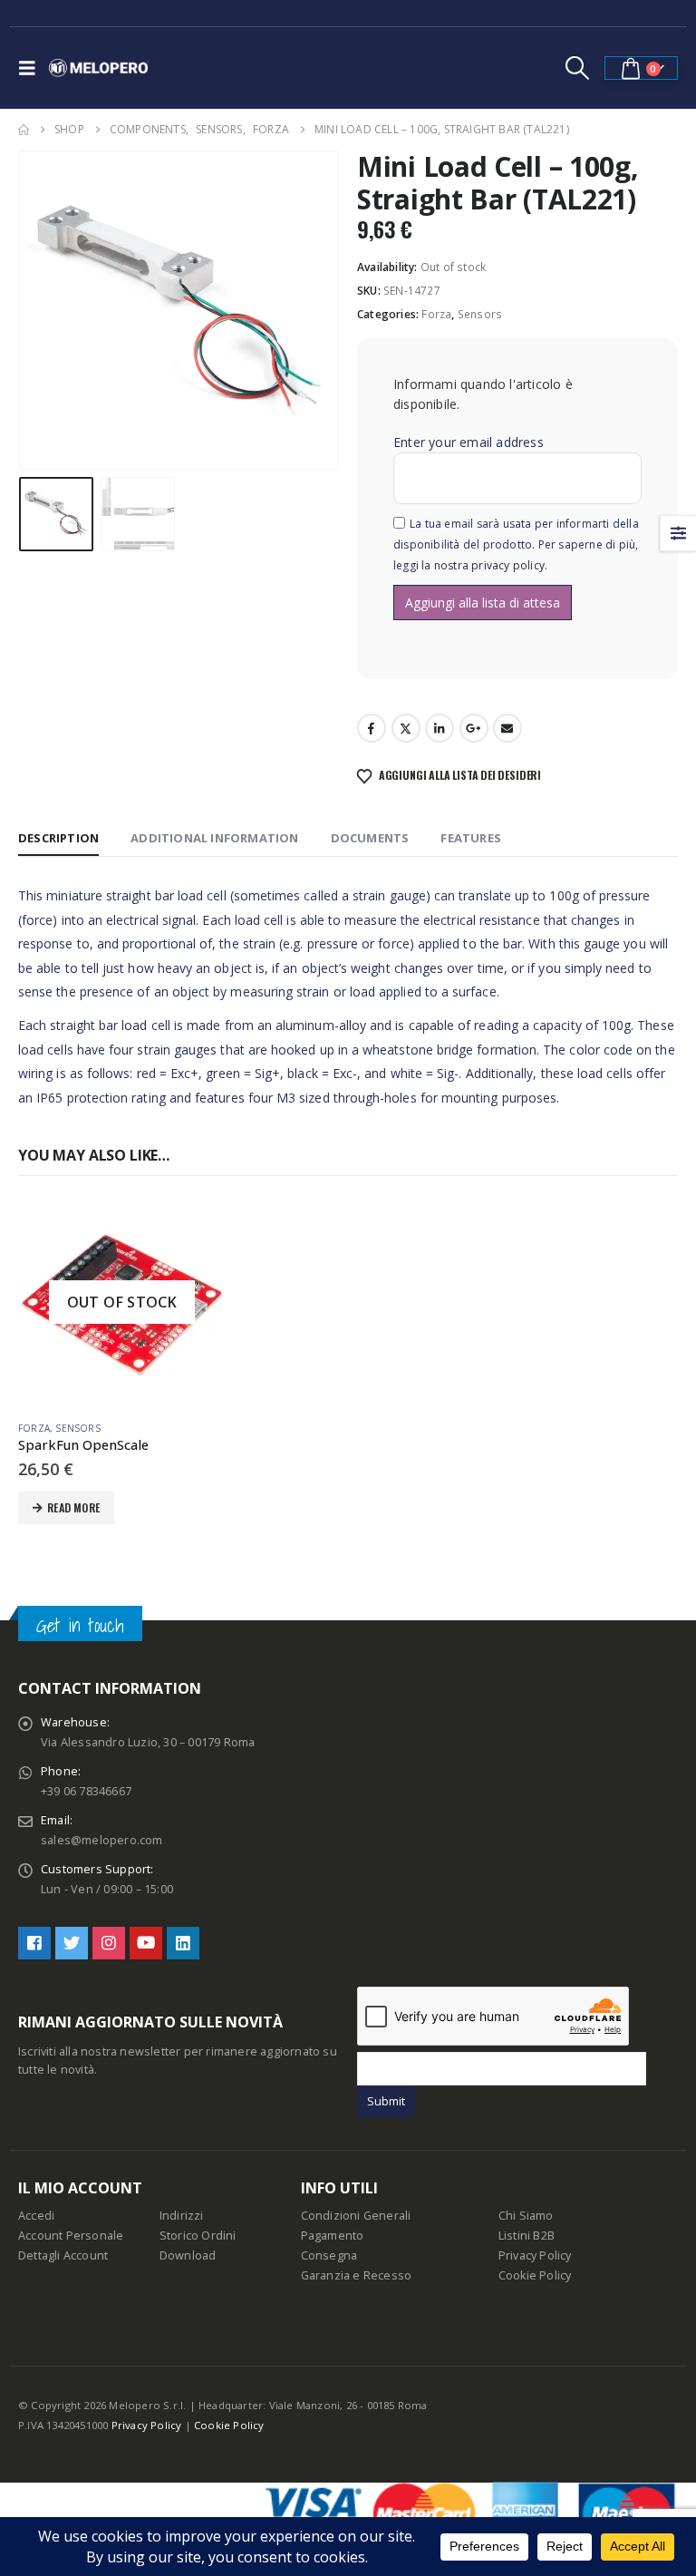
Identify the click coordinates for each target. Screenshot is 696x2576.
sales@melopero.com (102, 1840)
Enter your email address (469, 442)
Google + (474, 728)
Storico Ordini (198, 2236)
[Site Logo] (99, 68)
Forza (436, 314)
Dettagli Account (63, 2255)
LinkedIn (440, 728)
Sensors (480, 314)
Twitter (406, 728)
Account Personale (71, 2236)
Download (188, 2255)
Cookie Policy (535, 2275)
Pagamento (333, 2236)
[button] (32, 68)
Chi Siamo (526, 2216)
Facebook (372, 728)
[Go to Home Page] (24, 130)
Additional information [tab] (214, 838)
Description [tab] (58, 838)
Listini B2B (527, 2236)
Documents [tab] (370, 838)
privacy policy (508, 565)
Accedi (36, 2216)
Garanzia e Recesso (357, 2275)
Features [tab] (471, 838)
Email (507, 728)
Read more (73, 1507)
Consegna (329, 2255)
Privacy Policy (535, 2255)
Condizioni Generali (356, 2216)
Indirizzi (182, 2216)
